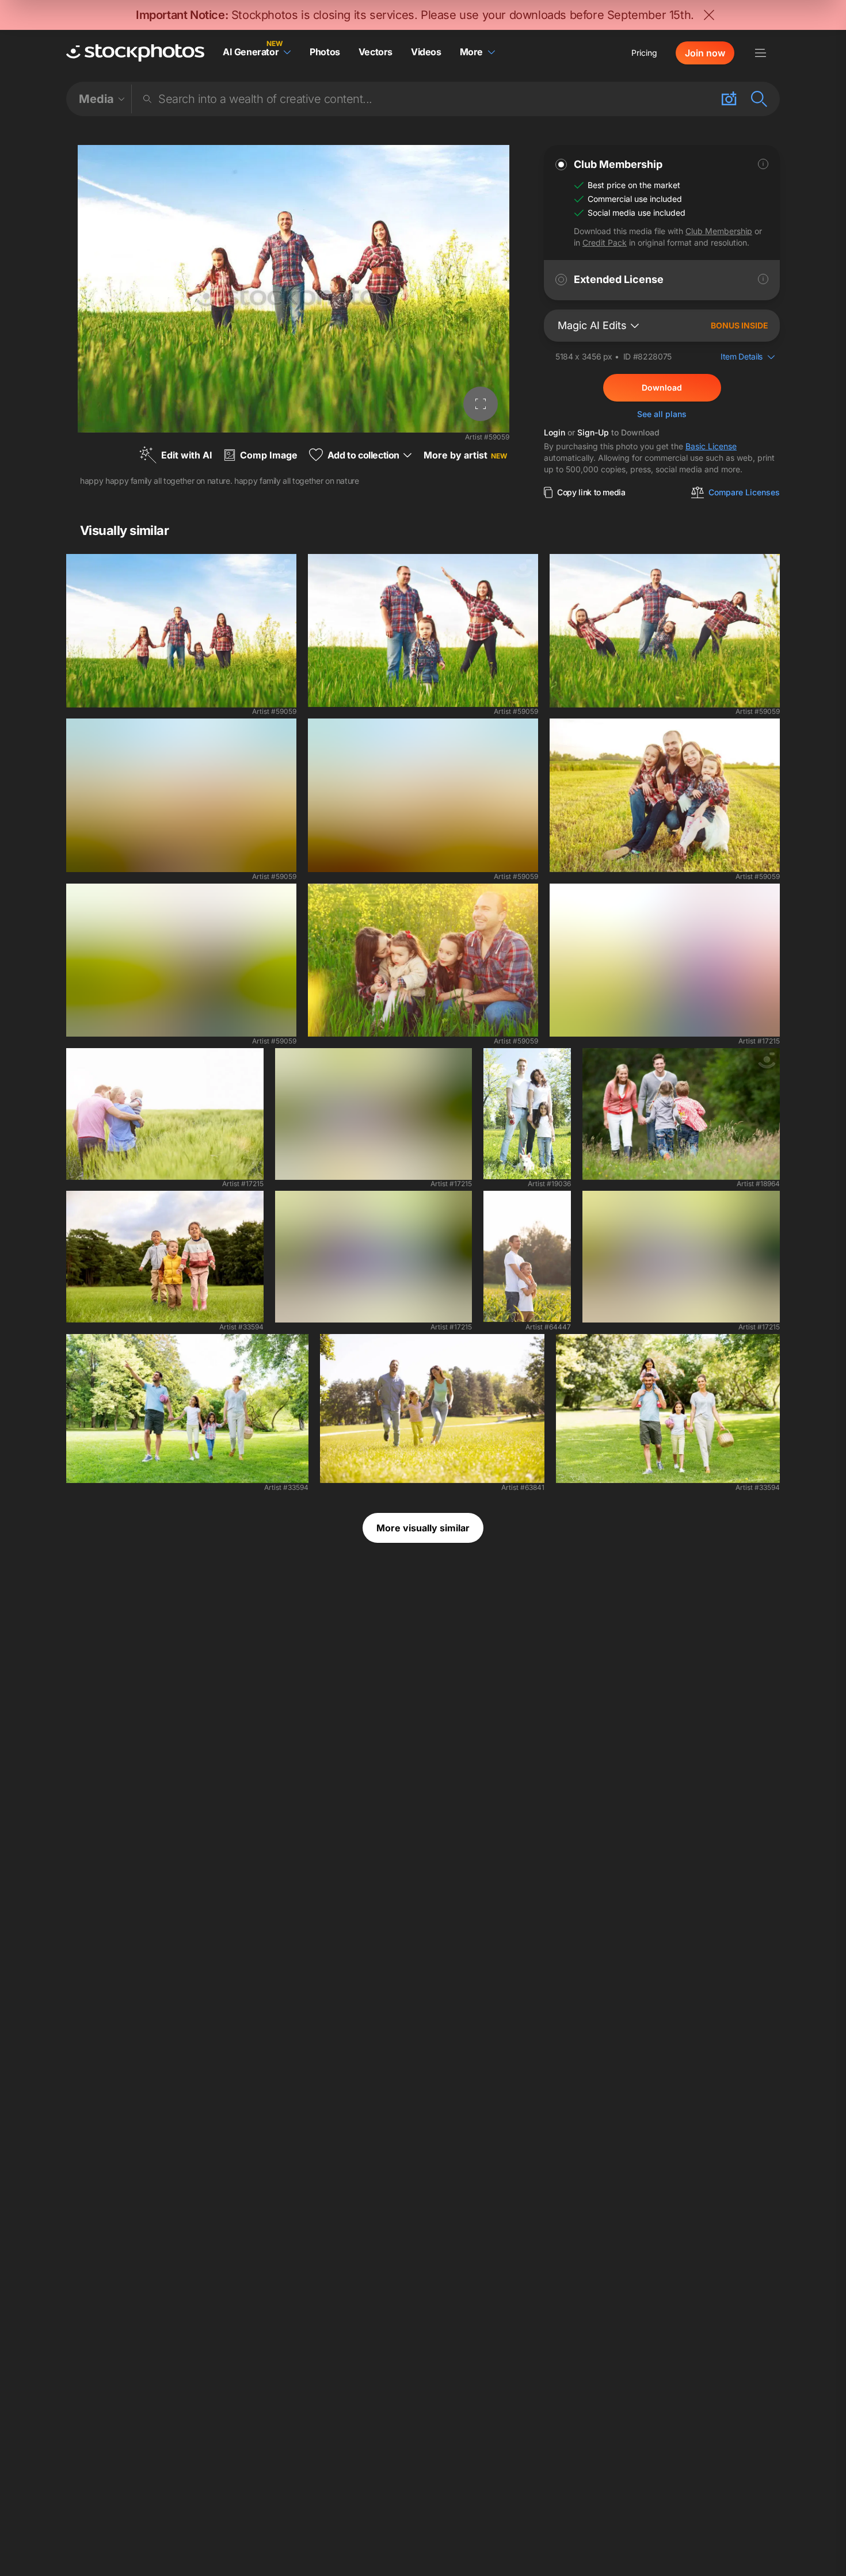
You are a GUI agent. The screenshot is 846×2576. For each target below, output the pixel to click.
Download (662, 387)
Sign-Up (593, 432)
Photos (325, 52)
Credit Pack (605, 242)
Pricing (644, 53)
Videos (426, 52)
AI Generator (251, 52)
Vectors (376, 52)
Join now (705, 53)
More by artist (465, 455)
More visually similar (423, 1528)
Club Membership (719, 231)
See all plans (662, 414)
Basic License (711, 446)
